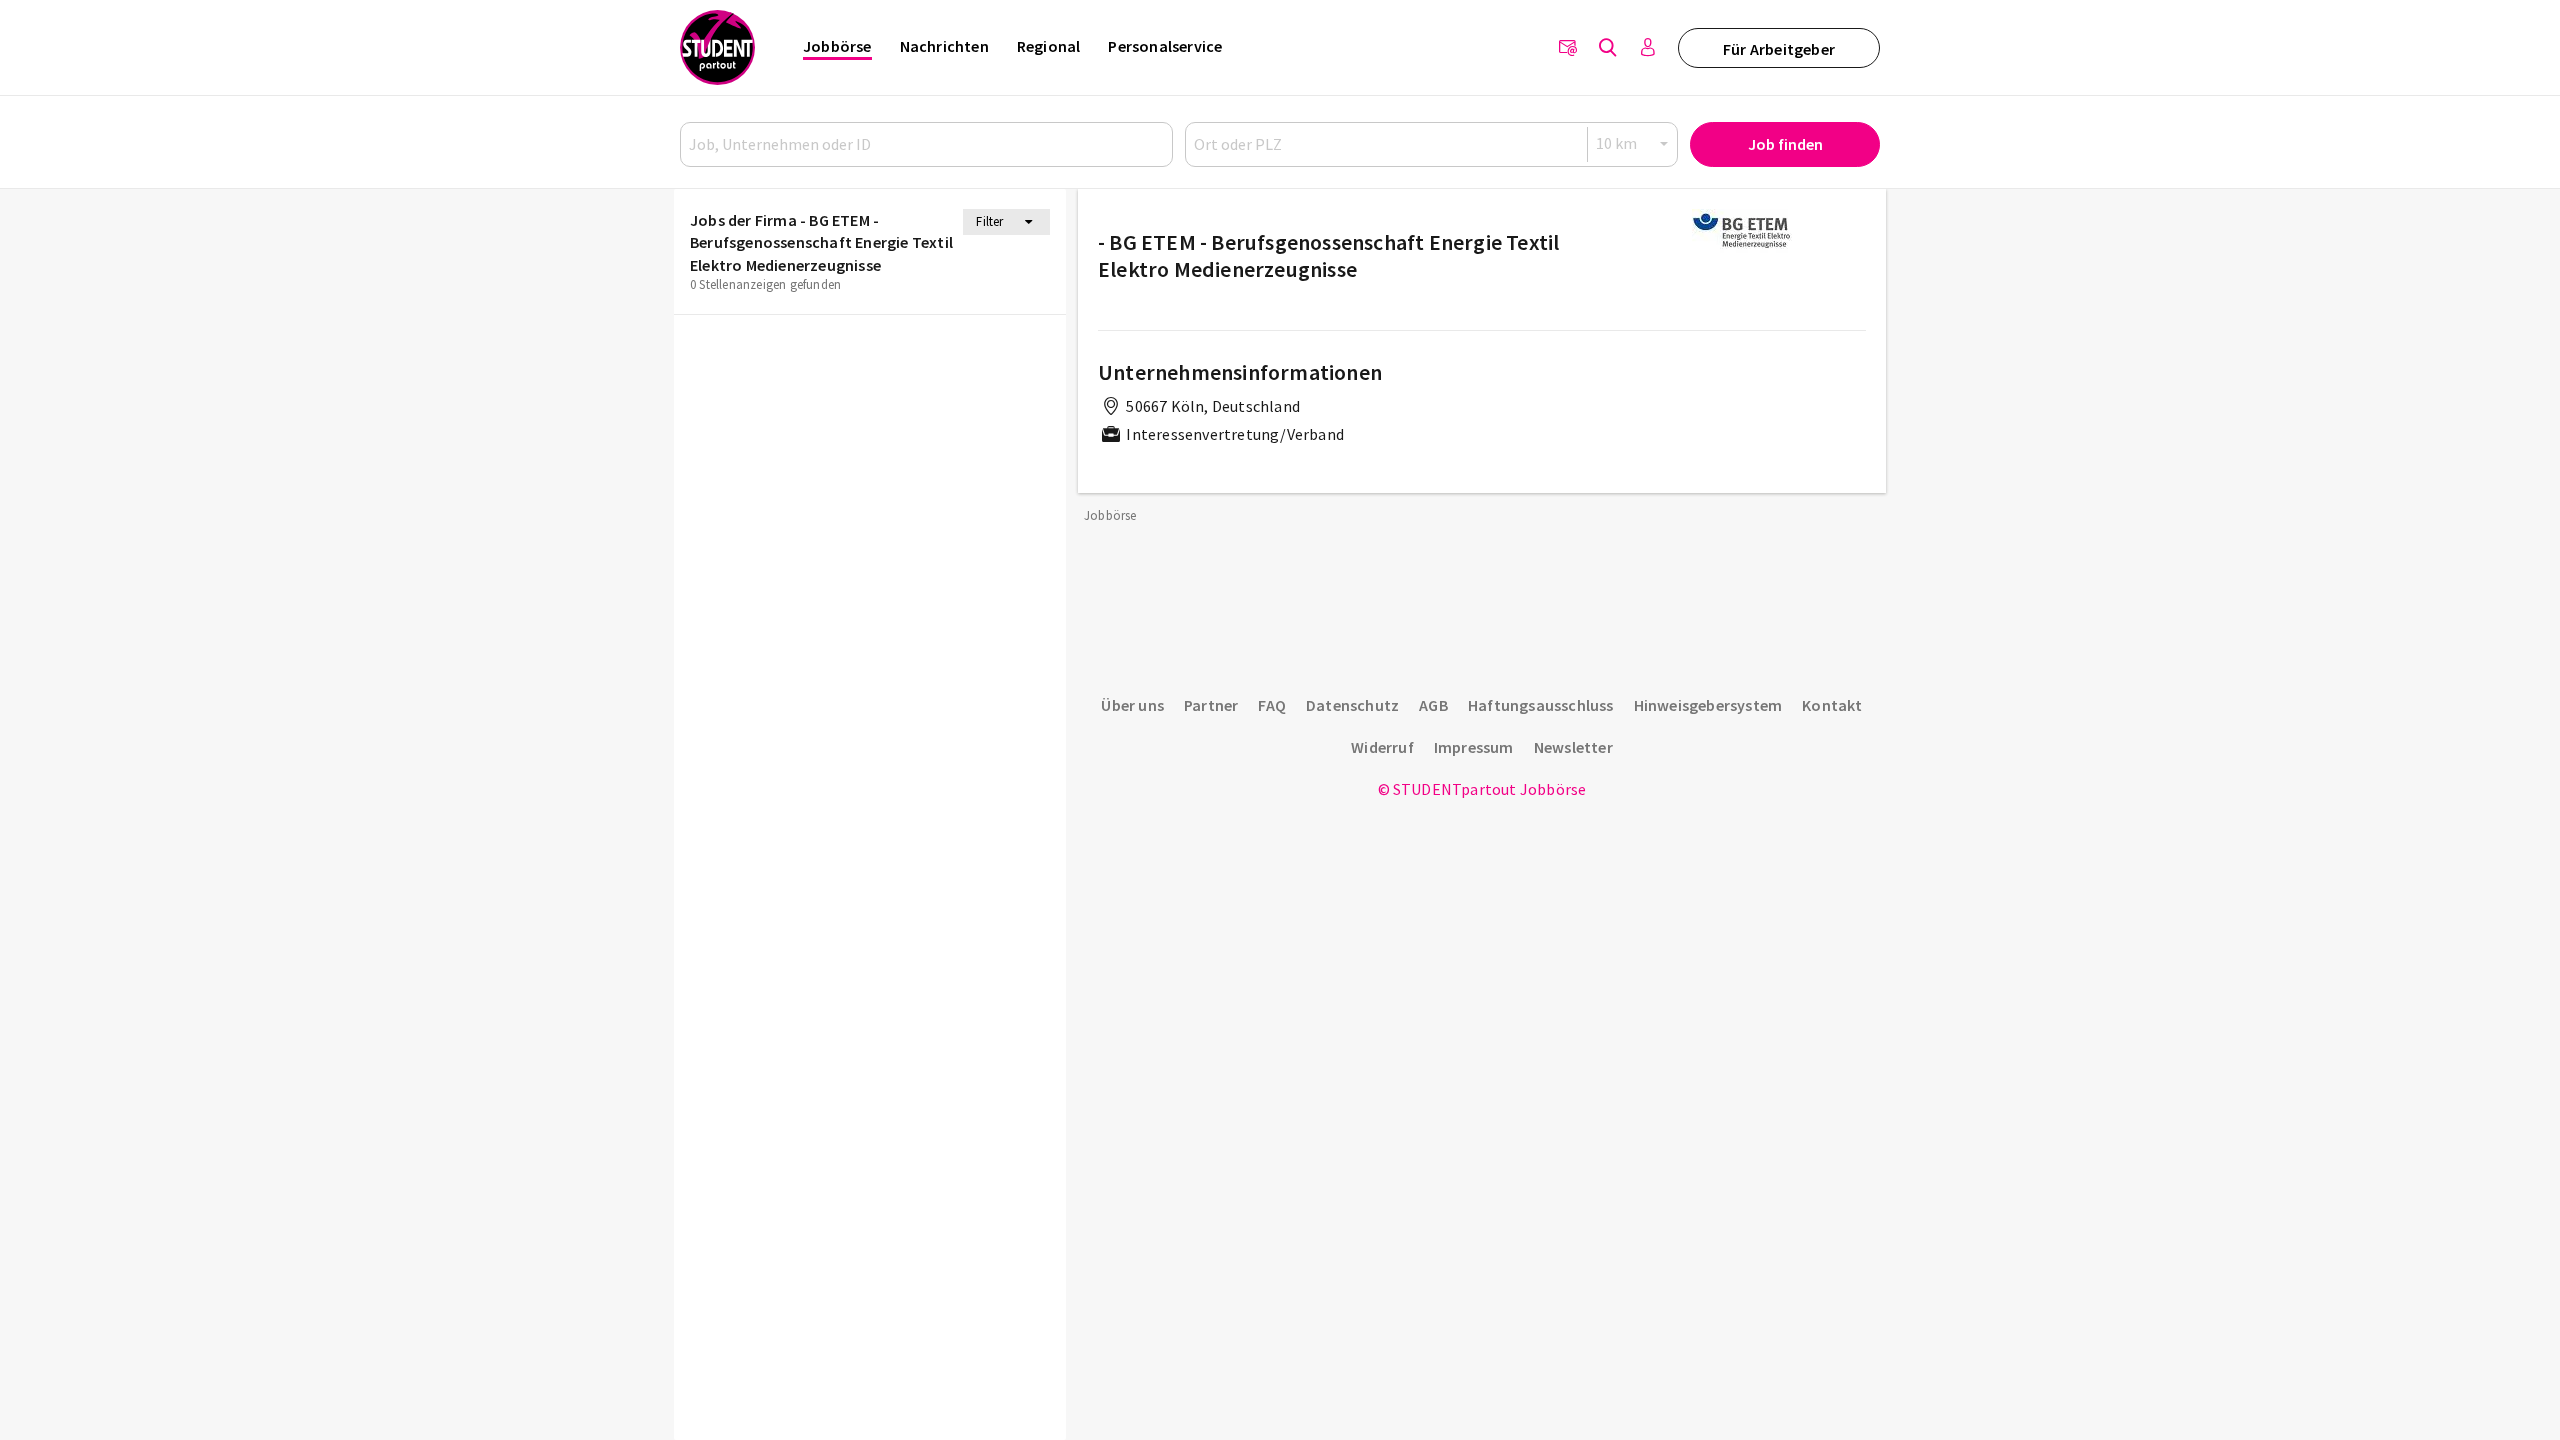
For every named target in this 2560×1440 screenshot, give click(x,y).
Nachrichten (944, 46)
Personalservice (1165, 46)
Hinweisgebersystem (1708, 705)
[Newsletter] (1568, 48)
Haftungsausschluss (1541, 705)
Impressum (1474, 747)
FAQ (1272, 705)
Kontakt (1832, 705)
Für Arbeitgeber (1779, 49)
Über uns (1132, 705)
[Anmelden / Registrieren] (1648, 48)
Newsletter (1573, 747)
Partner (1211, 705)
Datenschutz (1352, 705)
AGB (1433, 705)
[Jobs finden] (1608, 48)
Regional (1049, 46)
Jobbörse (837, 46)
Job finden (1785, 144)
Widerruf (1382, 747)
